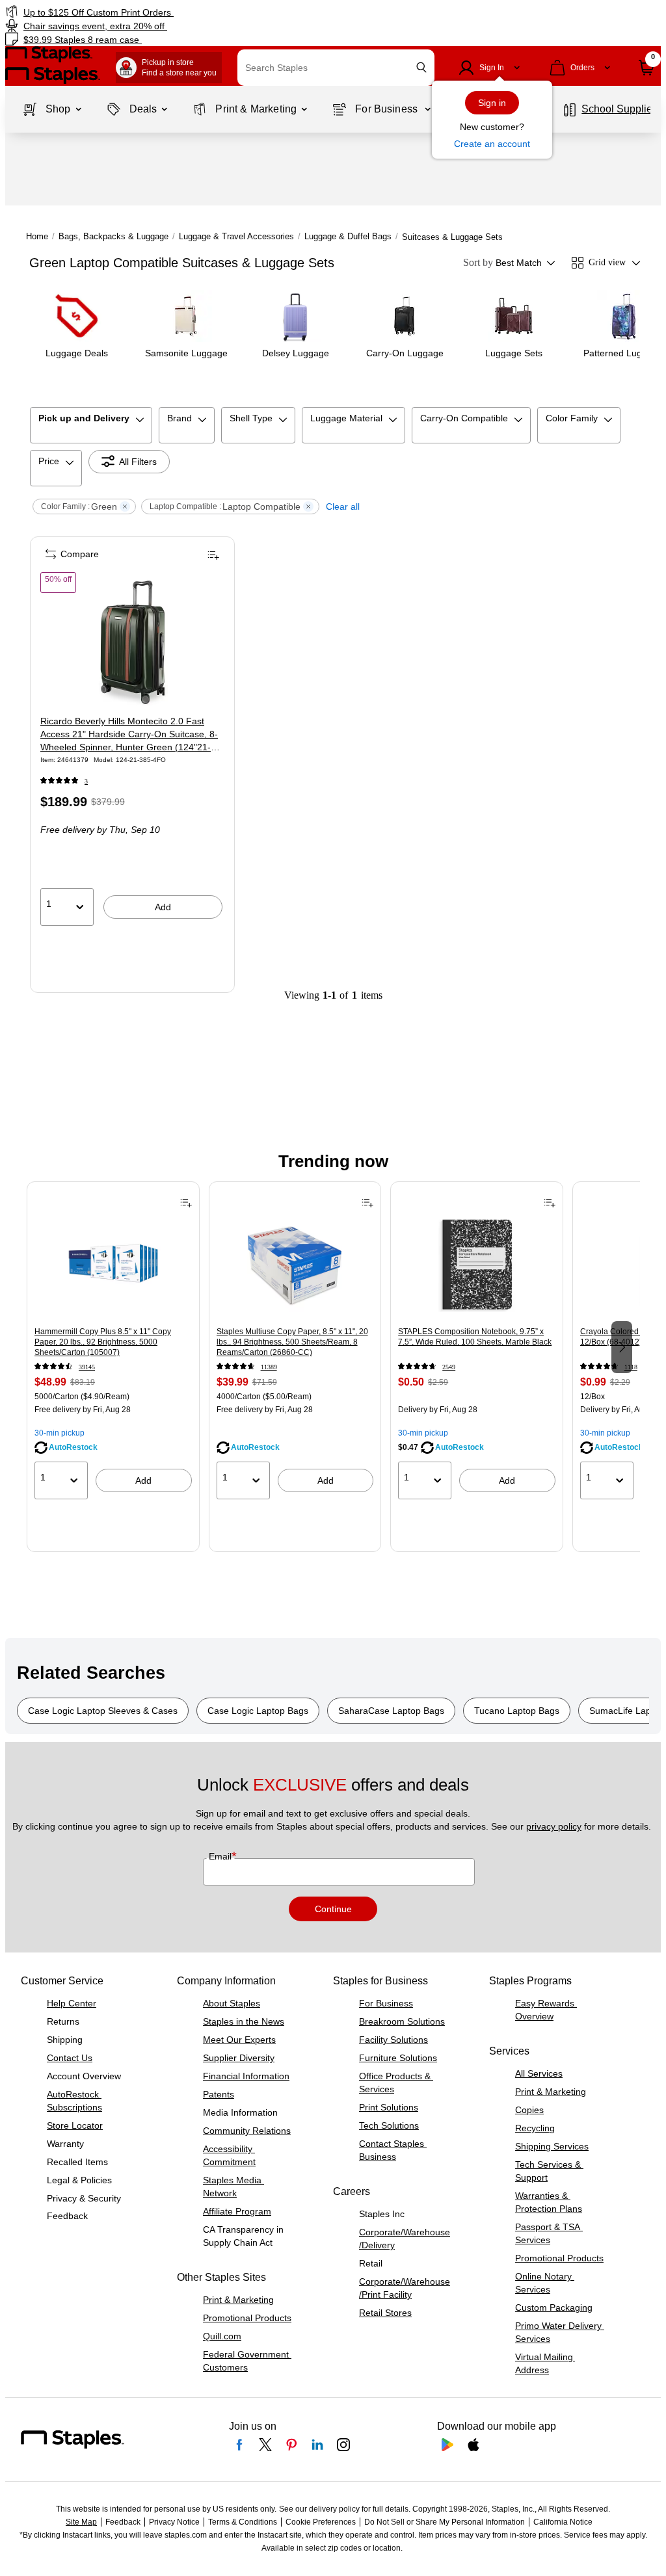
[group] (113, 1346)
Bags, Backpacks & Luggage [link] (113, 236)
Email (221, 1856)
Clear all (343, 506)
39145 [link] (87, 1367)
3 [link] (86, 781)
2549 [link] (449, 1367)
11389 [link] (269, 1367)
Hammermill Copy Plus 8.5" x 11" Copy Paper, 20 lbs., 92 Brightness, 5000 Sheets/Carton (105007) (103, 1342)
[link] (169, 12)
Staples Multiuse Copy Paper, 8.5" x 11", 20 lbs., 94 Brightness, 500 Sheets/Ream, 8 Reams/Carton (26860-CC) (292, 1342)
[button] (421, 67)
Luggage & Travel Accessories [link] (236, 236)
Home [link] (37, 236)
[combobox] (336, 68)
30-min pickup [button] (60, 1433)
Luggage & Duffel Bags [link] (348, 236)
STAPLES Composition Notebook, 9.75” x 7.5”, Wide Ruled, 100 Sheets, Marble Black (475, 1337)
